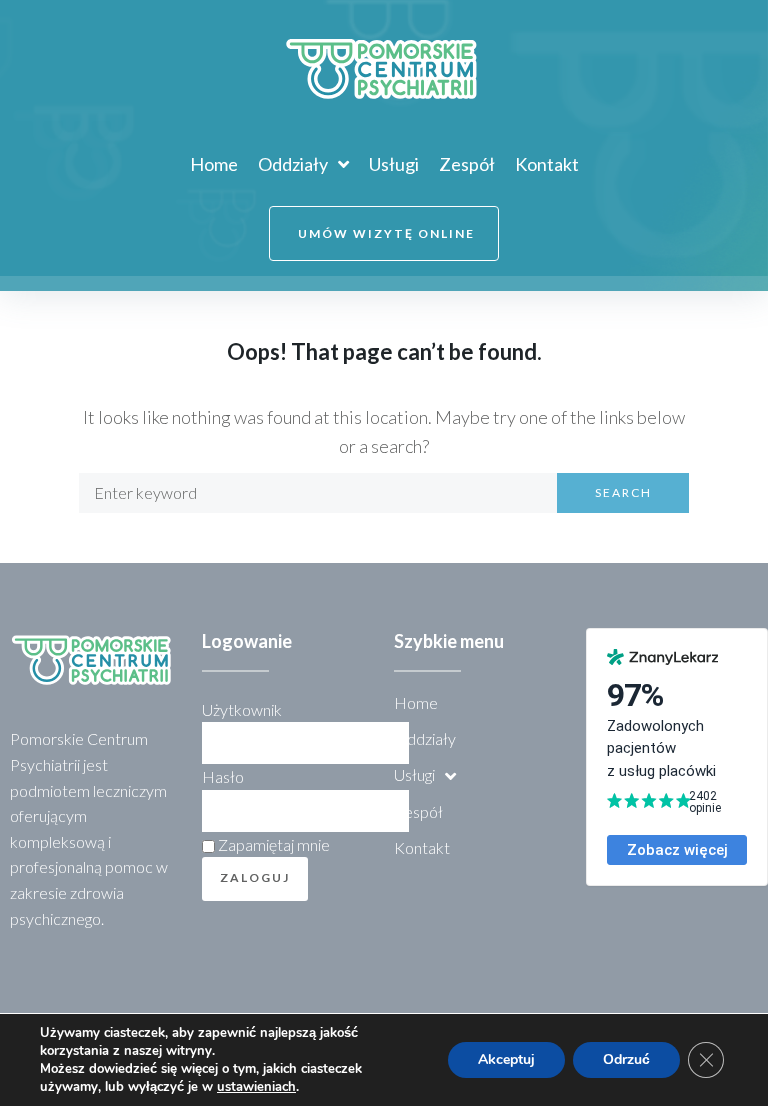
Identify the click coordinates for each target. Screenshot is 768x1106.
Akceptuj (506, 1059)
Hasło (223, 776)
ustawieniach (256, 1087)
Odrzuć (626, 1059)
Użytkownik (242, 709)
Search (623, 492)
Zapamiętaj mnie (272, 844)
